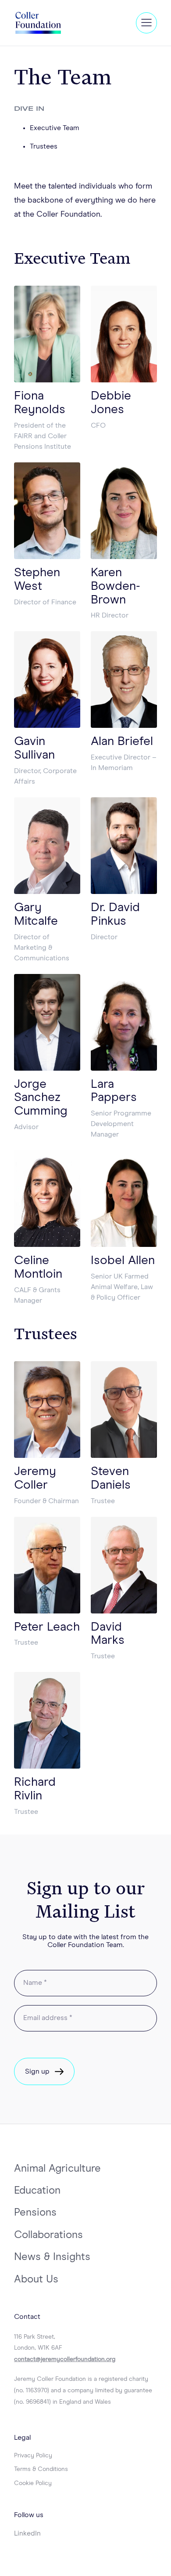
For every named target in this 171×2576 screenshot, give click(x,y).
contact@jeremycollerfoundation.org (65, 2359)
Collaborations (48, 2235)
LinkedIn (27, 2533)
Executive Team (55, 128)
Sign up (37, 2071)
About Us (36, 2279)
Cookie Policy (33, 2483)
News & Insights (52, 2257)
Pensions (35, 2213)
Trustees (44, 146)
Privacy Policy (33, 2456)
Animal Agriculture (57, 2169)
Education (37, 2191)
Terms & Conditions (41, 2469)
